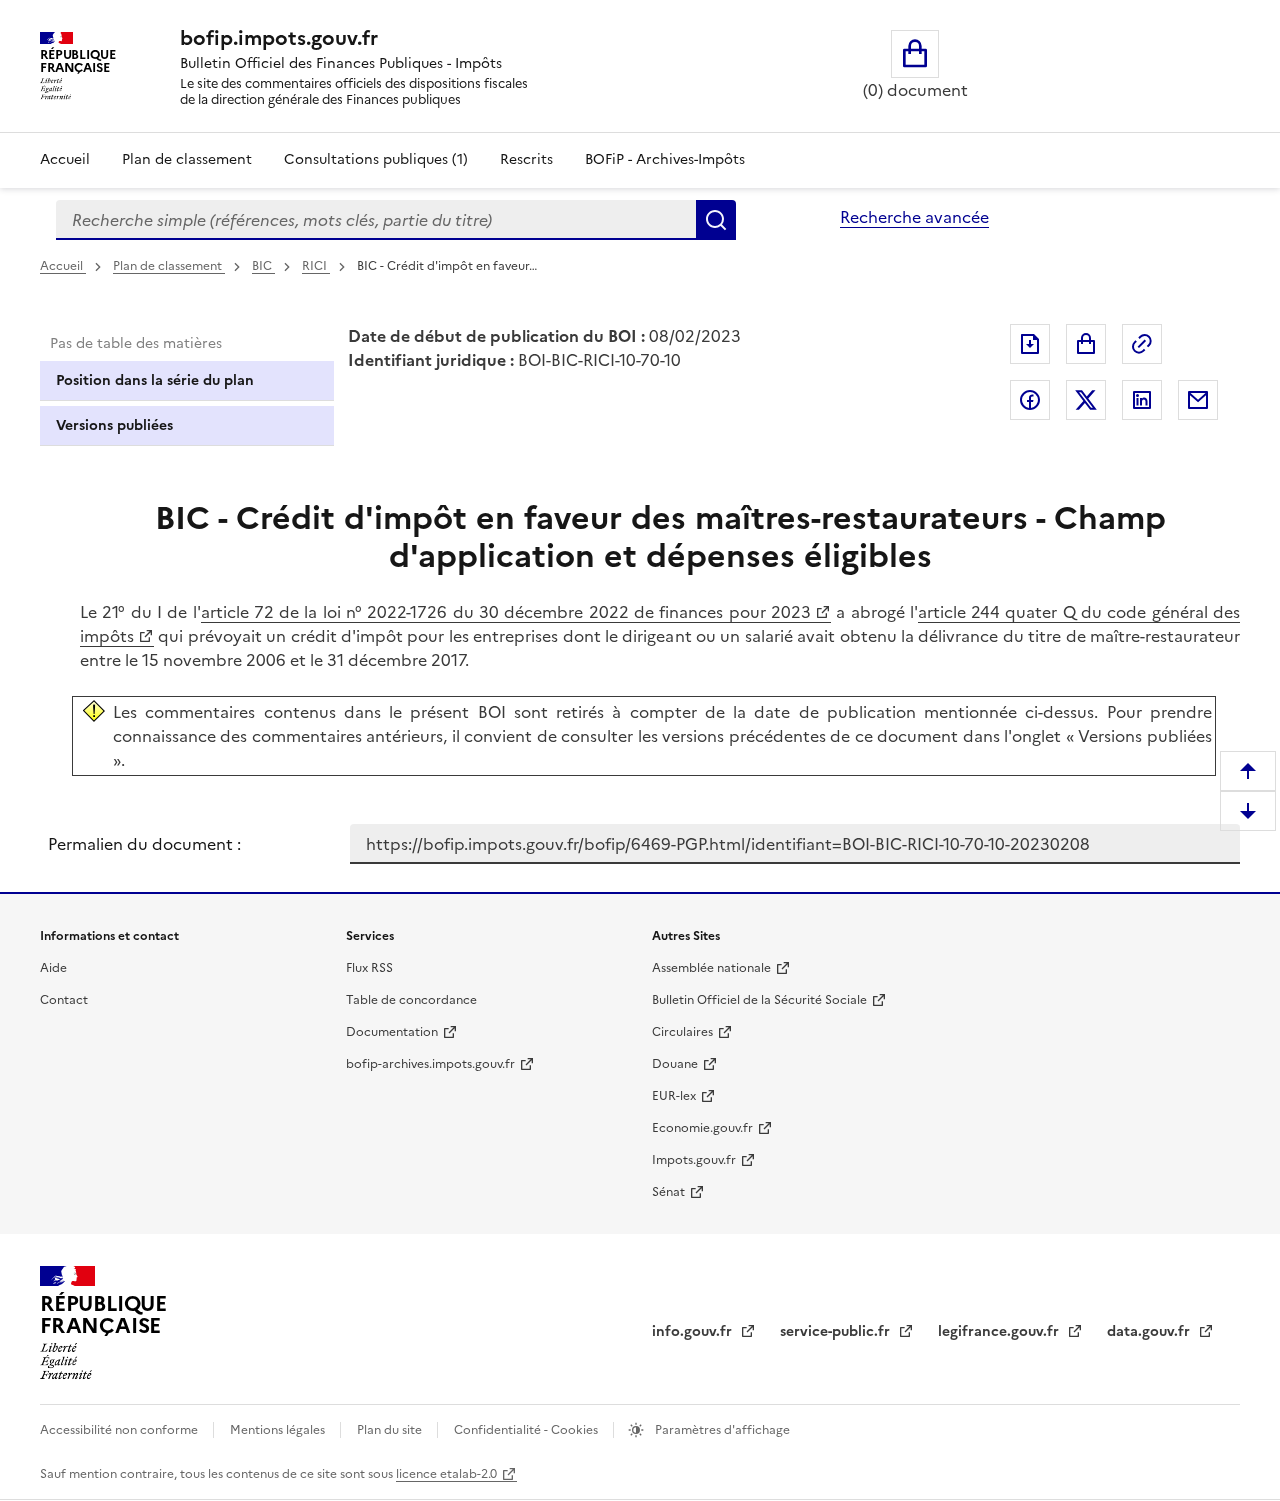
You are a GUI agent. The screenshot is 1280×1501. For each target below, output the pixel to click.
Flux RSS (369, 968)
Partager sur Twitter (1086, 400)
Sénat (668, 1192)
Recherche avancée (914, 217)
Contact (64, 1000)
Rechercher (716, 220)
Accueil (65, 159)
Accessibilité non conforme (120, 1430)
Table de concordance (411, 1000)
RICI (316, 266)
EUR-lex (674, 1096)
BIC (263, 266)
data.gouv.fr (1150, 1331)
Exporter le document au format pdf (1030, 344)
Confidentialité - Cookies (527, 1430)
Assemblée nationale (711, 968)
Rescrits (526, 159)
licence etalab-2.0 (446, 1474)
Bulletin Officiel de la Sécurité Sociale (759, 1000)
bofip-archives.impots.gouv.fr (430, 1064)
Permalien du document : (144, 844)
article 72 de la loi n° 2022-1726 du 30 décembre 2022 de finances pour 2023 (506, 612)
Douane (675, 1064)
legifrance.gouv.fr (1000, 1331)
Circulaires (682, 1032)
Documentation (392, 1032)
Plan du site (391, 1430)
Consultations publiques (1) (376, 159)
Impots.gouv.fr (694, 1160)
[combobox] (376, 220)
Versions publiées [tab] (114, 425)
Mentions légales (279, 1430)
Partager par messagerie (1198, 400)
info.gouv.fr (694, 1331)
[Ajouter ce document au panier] (1086, 344)
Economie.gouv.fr (702, 1128)
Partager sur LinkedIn (1142, 400)
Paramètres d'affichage (721, 1430)
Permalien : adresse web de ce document (1142, 344)
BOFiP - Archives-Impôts (665, 159)
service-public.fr (837, 1331)
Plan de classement (187, 159)
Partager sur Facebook (1030, 400)
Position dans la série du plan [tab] (155, 380)
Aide (53, 968)
